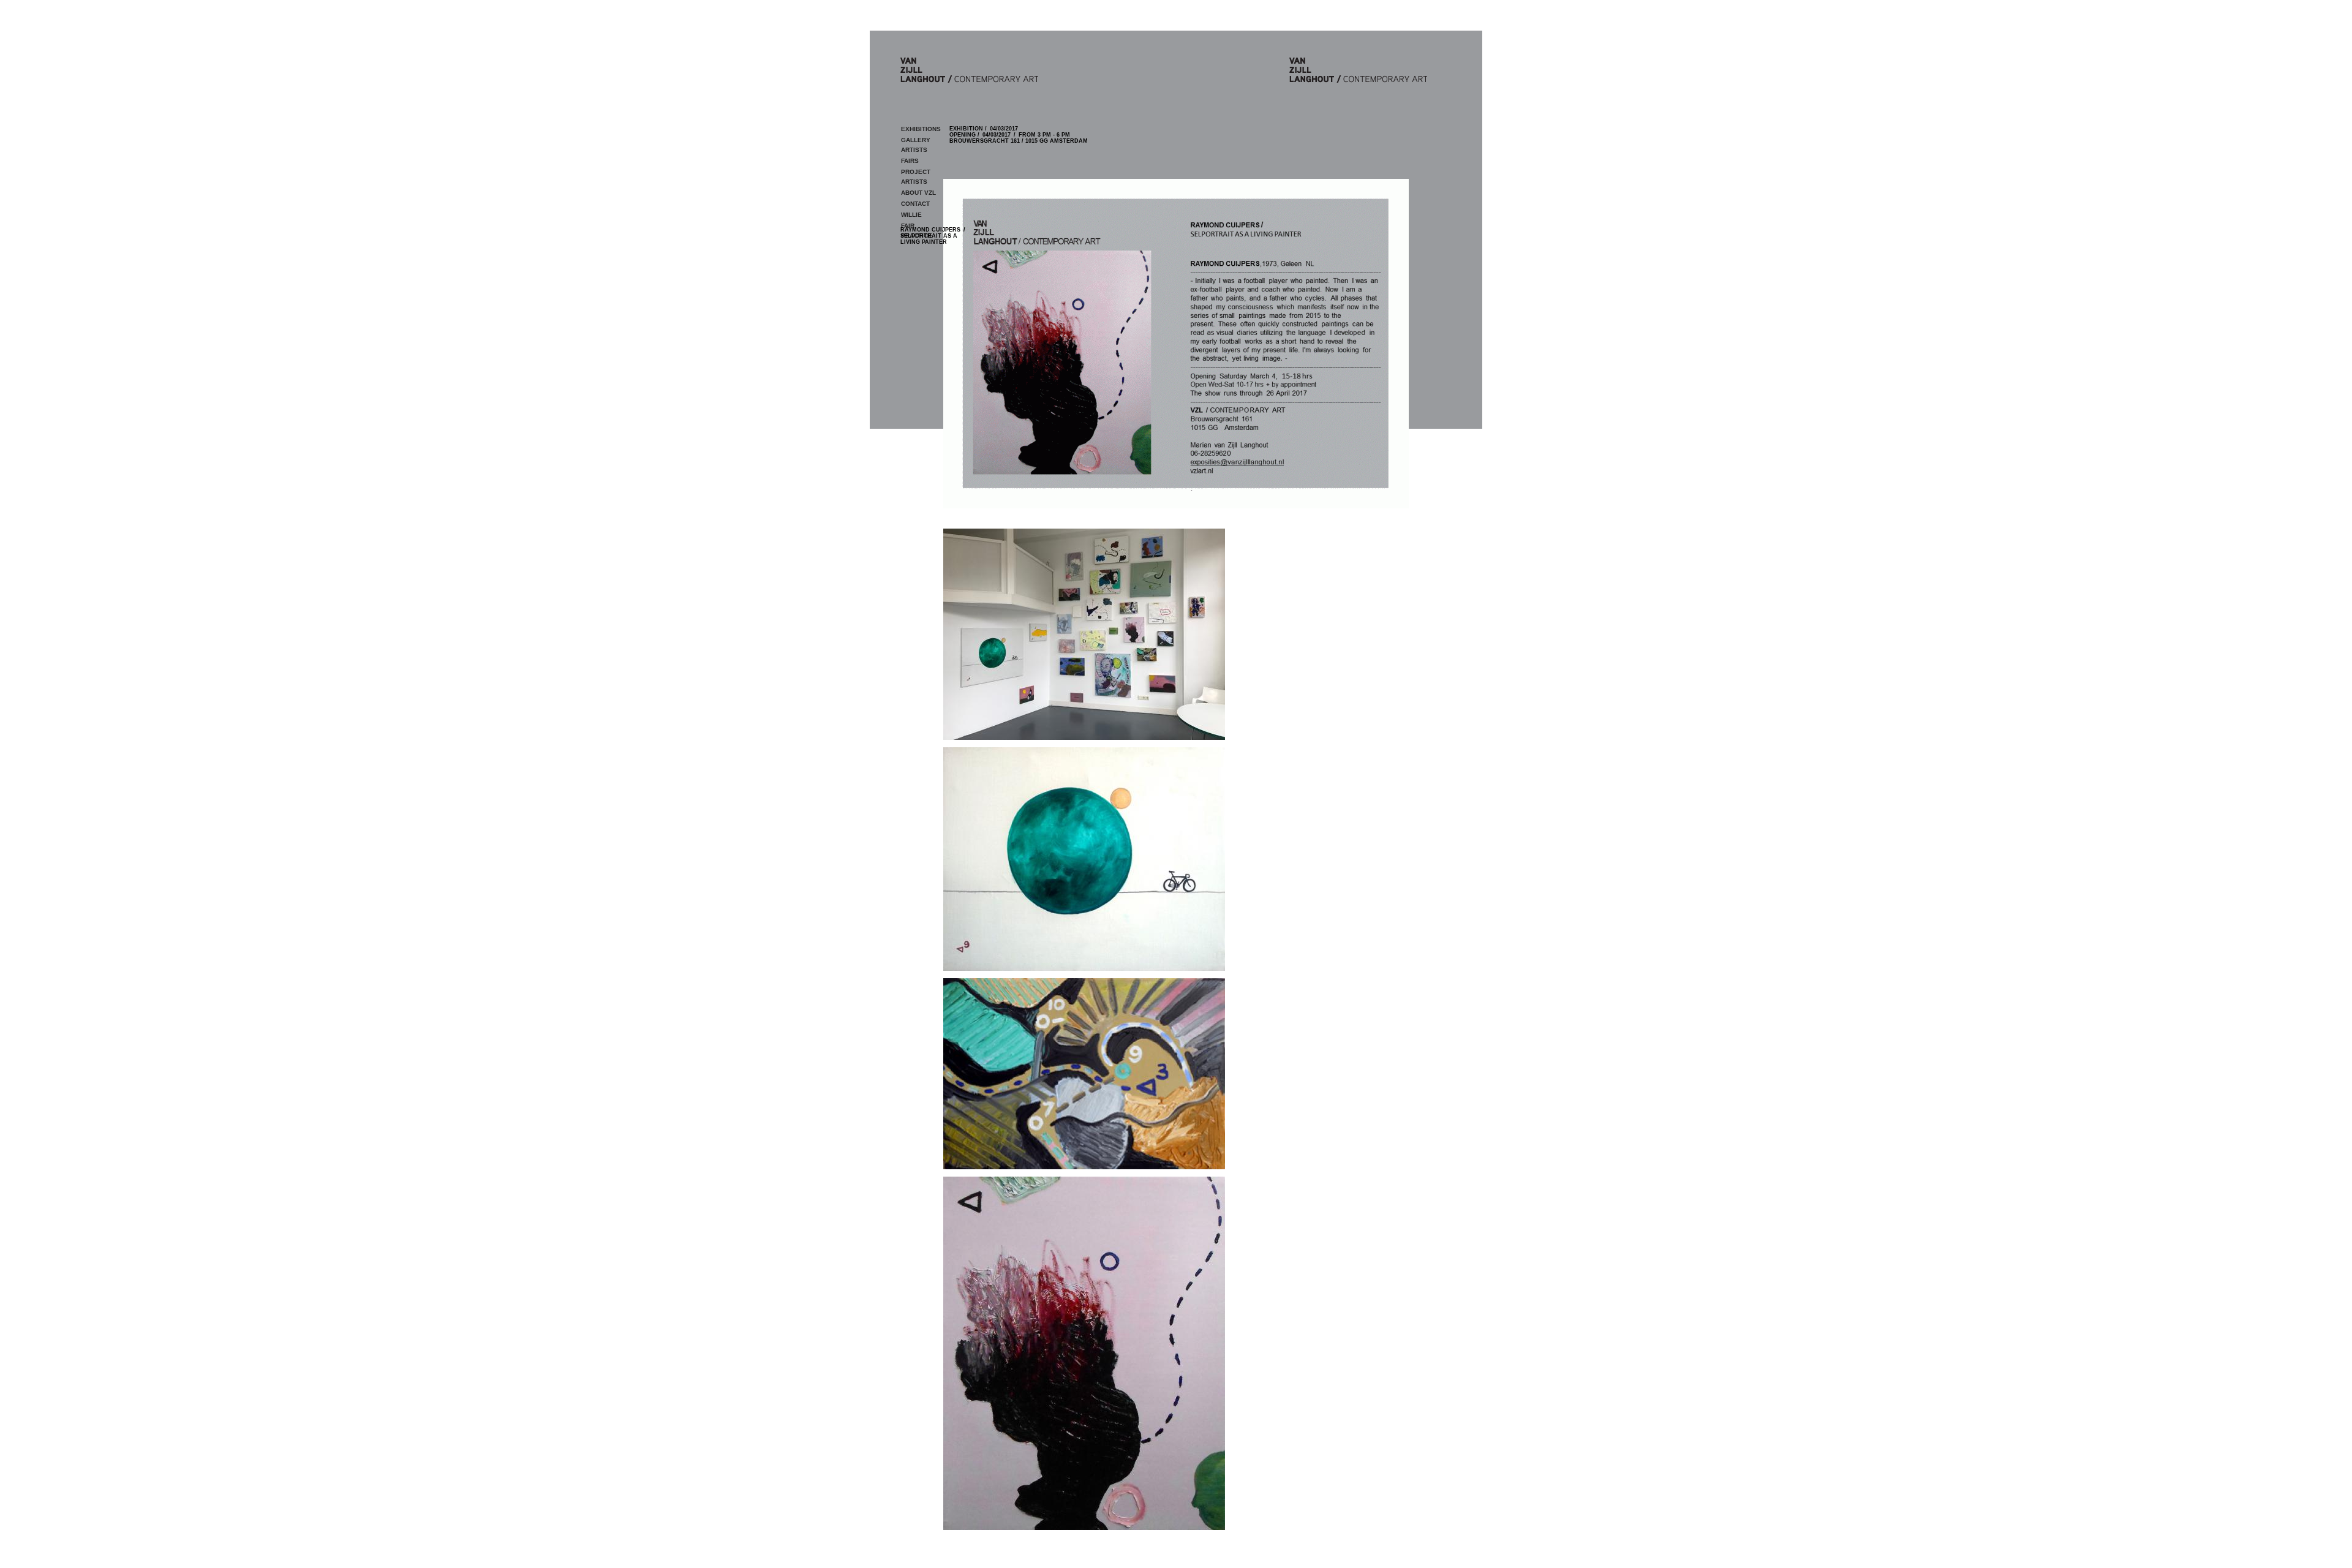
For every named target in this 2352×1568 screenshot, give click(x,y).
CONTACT (915, 204)
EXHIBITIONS (921, 129)
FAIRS (910, 161)
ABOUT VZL (918, 193)
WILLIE (911, 215)
